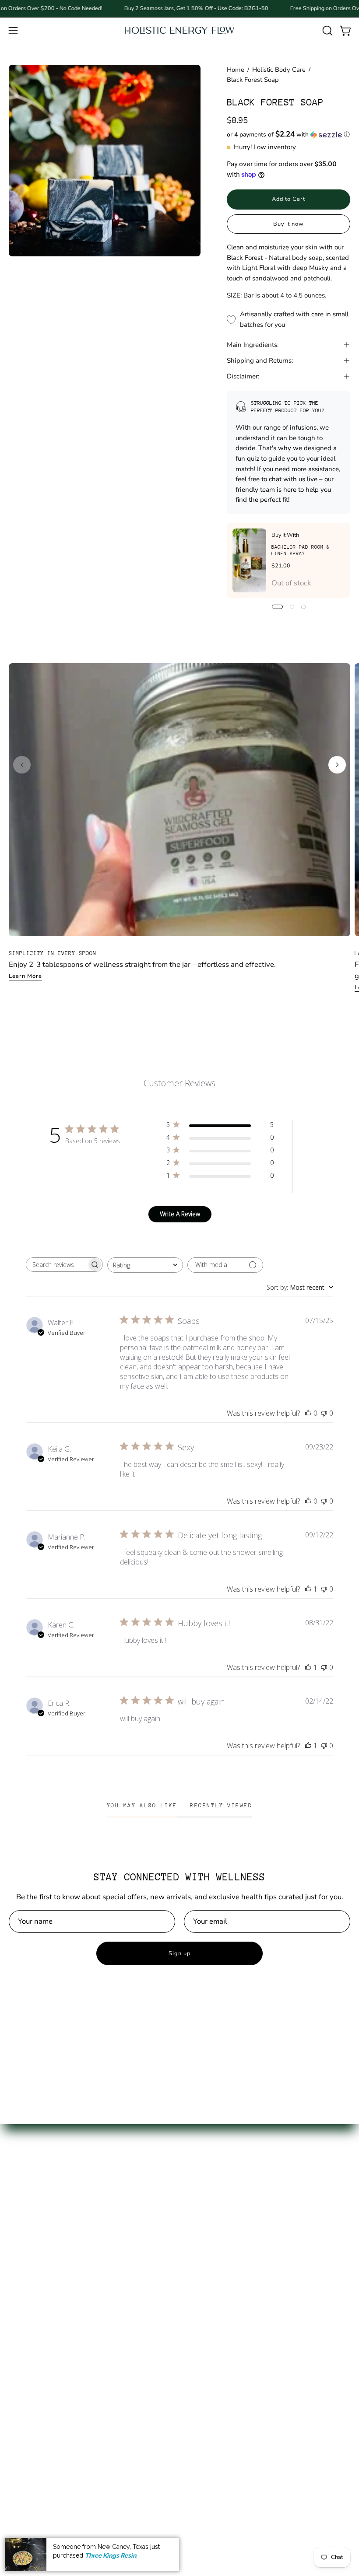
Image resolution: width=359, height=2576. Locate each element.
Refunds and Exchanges (228, 2266)
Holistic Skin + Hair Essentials (58, 2326)
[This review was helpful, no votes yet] (308, 1413)
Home (236, 70)
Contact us (206, 2250)
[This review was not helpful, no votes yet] (324, 1413)
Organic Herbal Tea (41, 2296)
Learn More (25, 976)
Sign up (179, 1953)
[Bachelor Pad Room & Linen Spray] (249, 560)
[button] (327, 31)
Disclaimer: (243, 376)
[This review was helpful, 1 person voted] (308, 1589)
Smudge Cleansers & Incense (57, 2387)
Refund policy (211, 2296)
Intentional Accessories (47, 2341)
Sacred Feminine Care (45, 2311)
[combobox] (145, 1265)
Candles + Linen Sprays (48, 2371)
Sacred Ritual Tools (40, 2357)
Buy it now (289, 224)
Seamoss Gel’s (32, 2250)
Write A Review (180, 1214)
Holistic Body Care (279, 70)
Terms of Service (216, 2281)
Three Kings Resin (111, 2555)
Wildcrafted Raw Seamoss (53, 2266)
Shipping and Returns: (260, 360)
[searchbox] (56, 1265)
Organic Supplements (45, 2281)
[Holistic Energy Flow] (179, 30)
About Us (204, 2235)
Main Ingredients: (253, 345)
